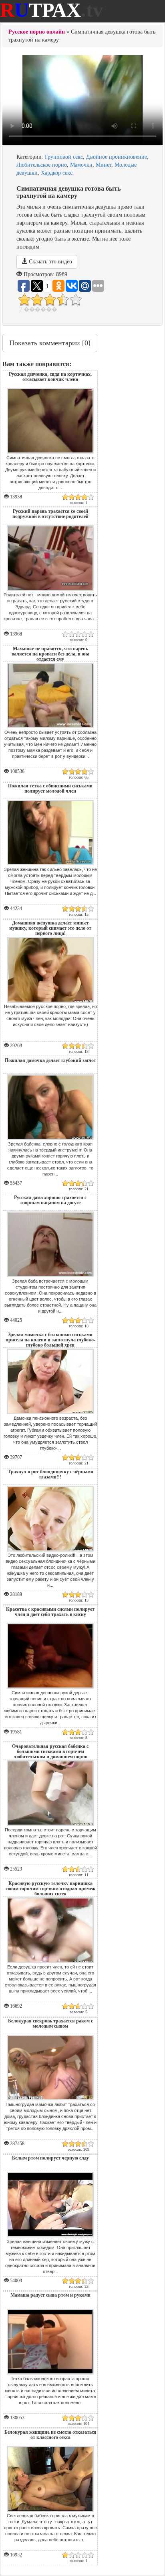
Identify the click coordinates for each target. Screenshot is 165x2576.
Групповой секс (64, 157)
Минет (104, 165)
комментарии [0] (50, 343)
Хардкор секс (57, 173)
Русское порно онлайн (37, 32)
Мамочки (81, 165)
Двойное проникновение (117, 157)
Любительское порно (42, 165)
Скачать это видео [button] (50, 262)
